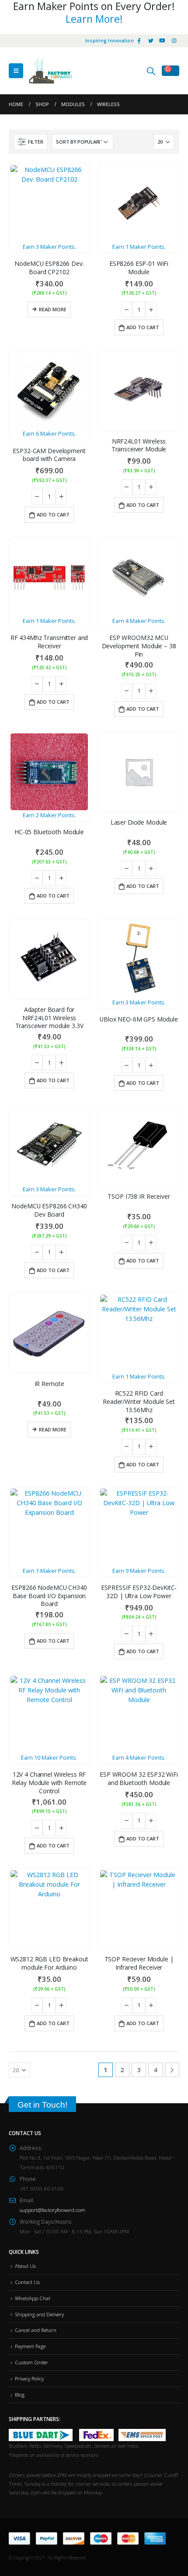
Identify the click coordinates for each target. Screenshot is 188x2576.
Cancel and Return (36, 2330)
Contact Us (27, 2282)
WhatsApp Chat (33, 2298)
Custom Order (31, 2362)
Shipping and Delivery (39, 2314)
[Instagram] (174, 41)
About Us (25, 2266)
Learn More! (94, 19)
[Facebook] (139, 41)
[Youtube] (162, 41)
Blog (20, 2394)
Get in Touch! (42, 2105)
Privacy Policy (29, 2378)
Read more (53, 309)
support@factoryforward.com (52, 2210)
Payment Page (30, 2346)
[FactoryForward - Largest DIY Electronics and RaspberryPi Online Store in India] (50, 71)
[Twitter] (151, 41)
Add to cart (143, 327)
